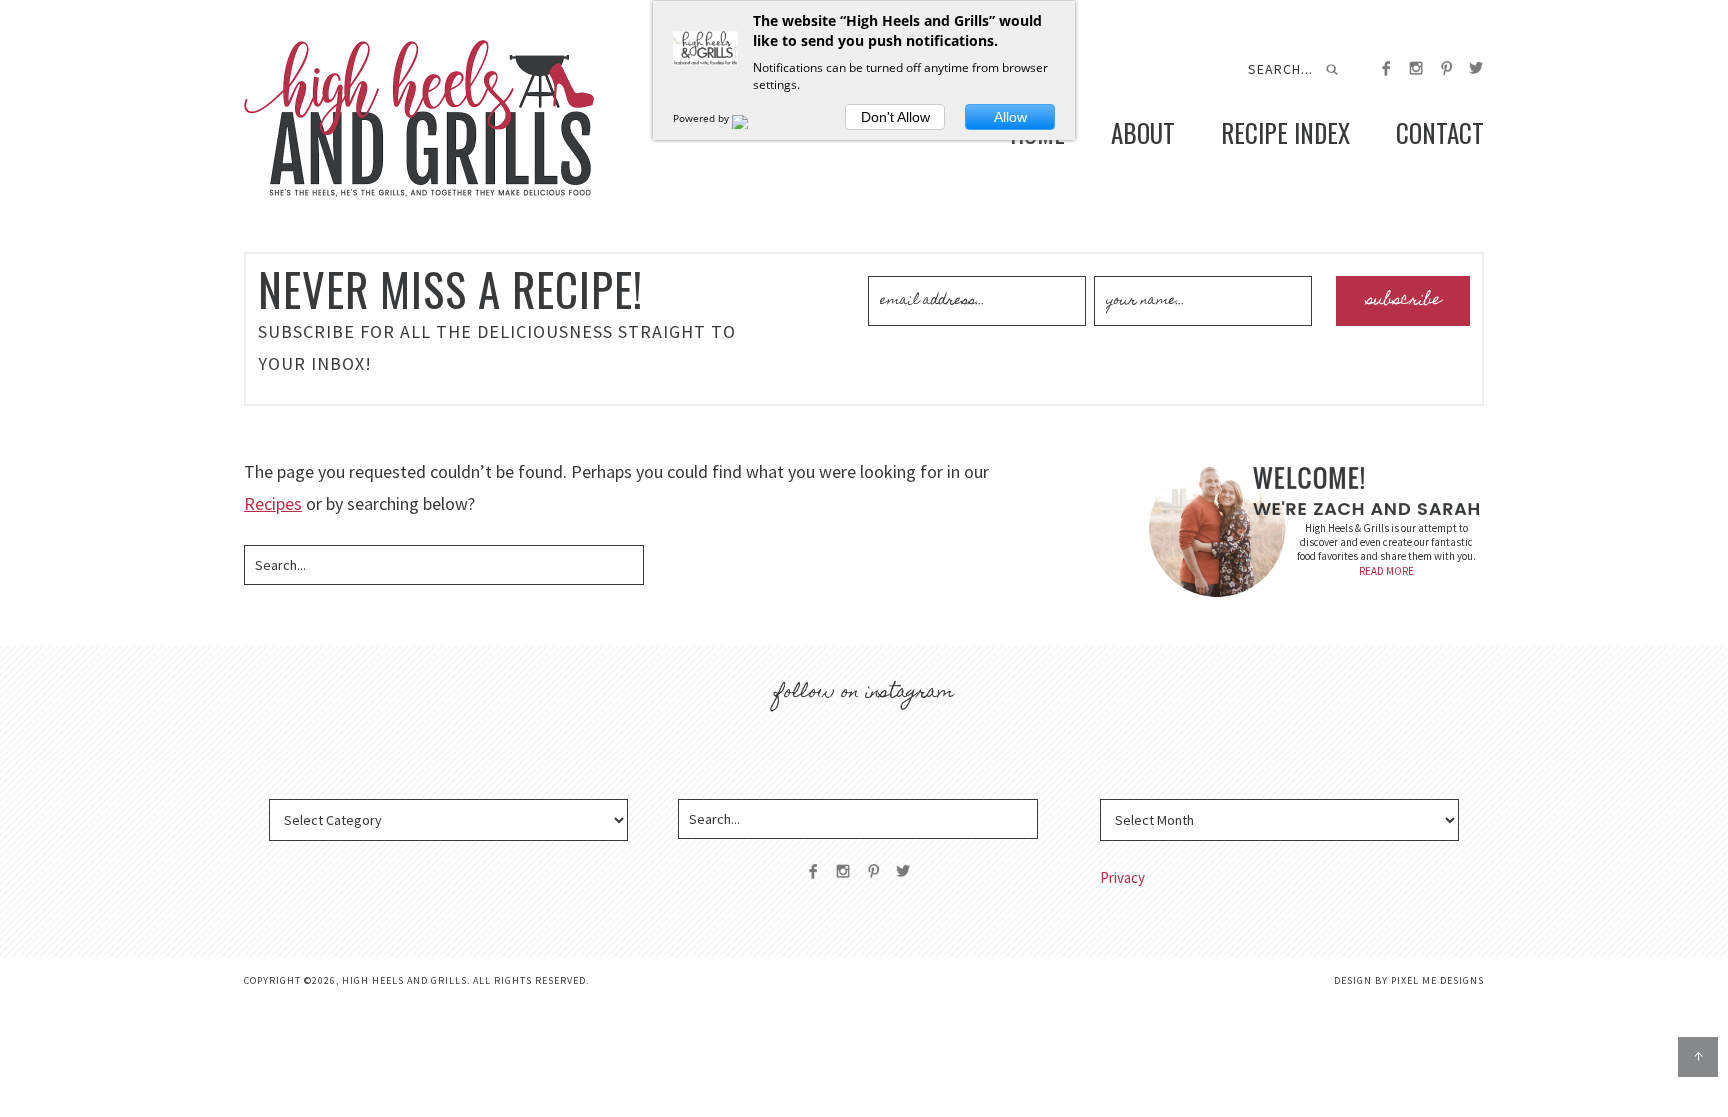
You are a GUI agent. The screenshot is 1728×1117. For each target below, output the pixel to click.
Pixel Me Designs (1437, 980)
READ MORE (1386, 571)
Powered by (702, 118)
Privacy (1122, 877)
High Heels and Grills (419, 118)
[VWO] (752, 118)
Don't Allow (895, 117)
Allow (1010, 117)
